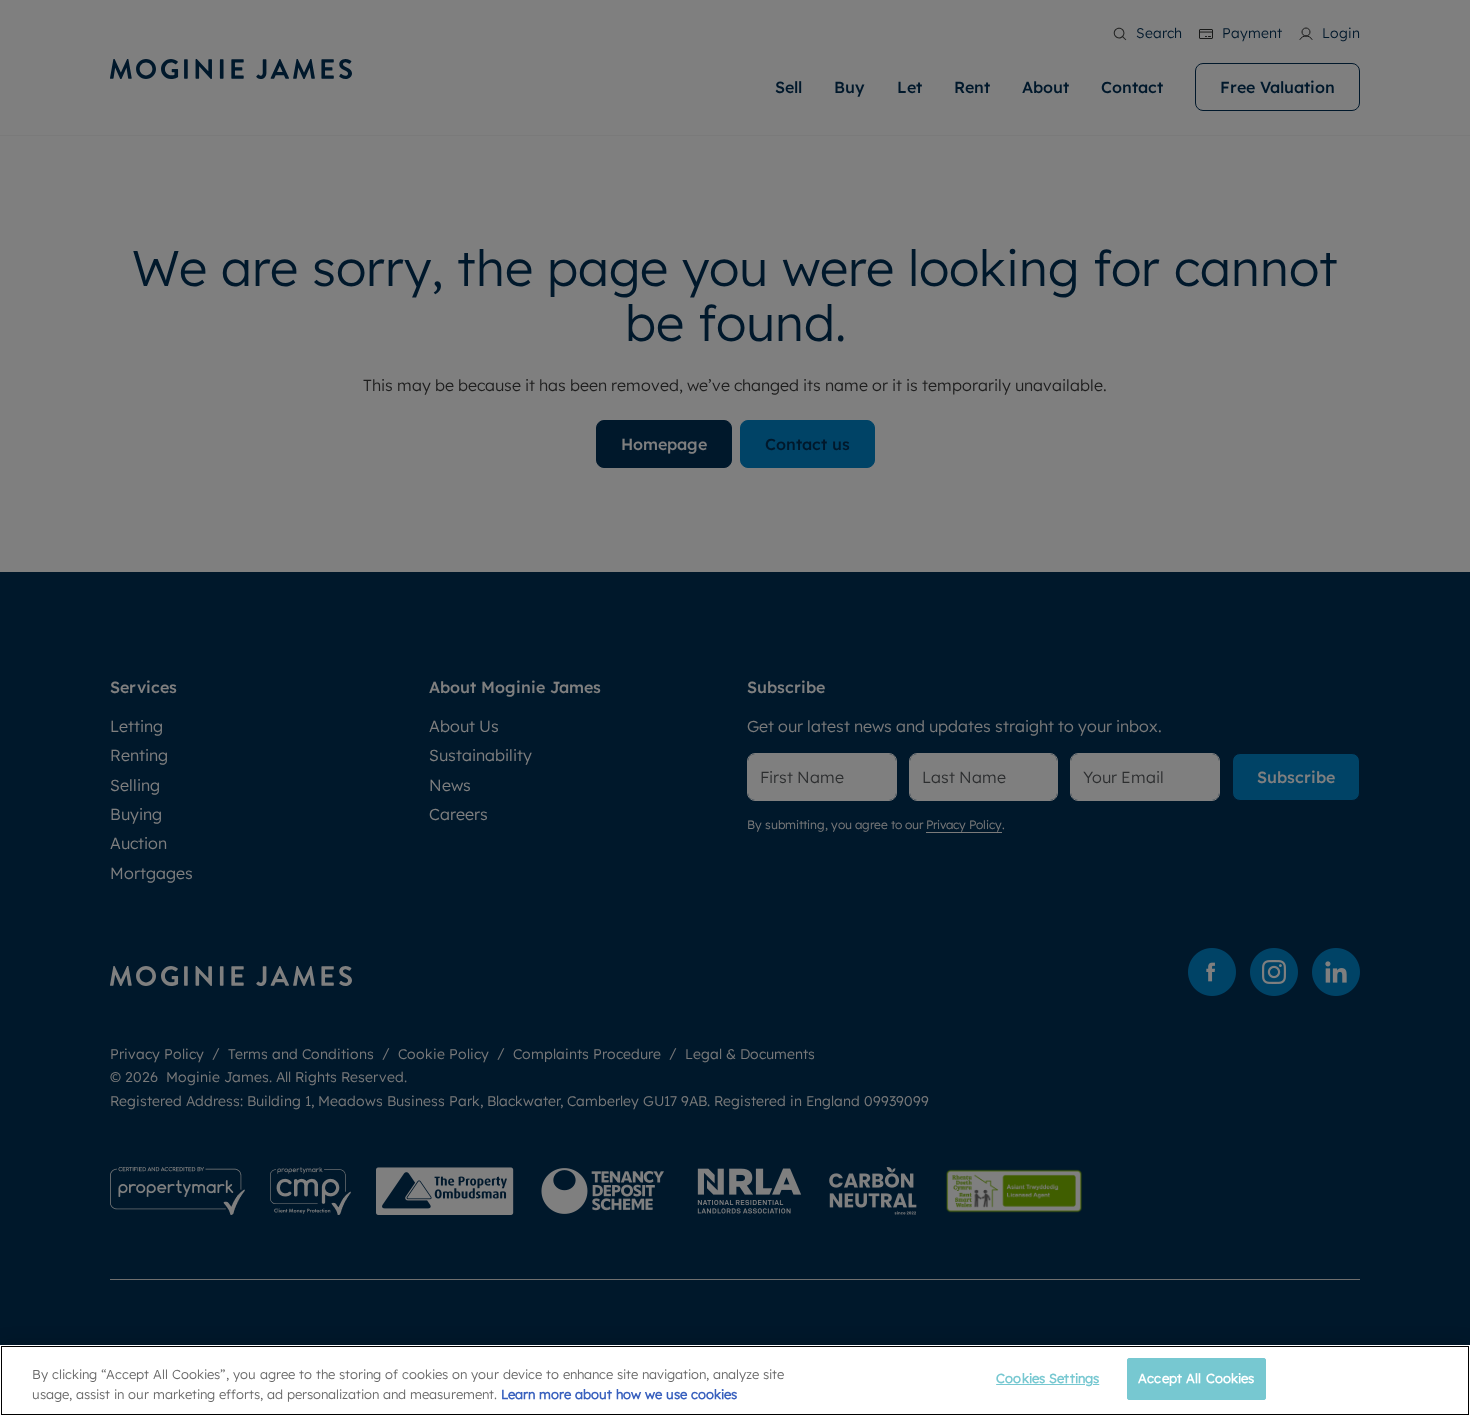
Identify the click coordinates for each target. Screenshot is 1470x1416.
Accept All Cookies (1196, 1378)
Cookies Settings (1047, 1378)
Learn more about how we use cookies (619, 1394)
